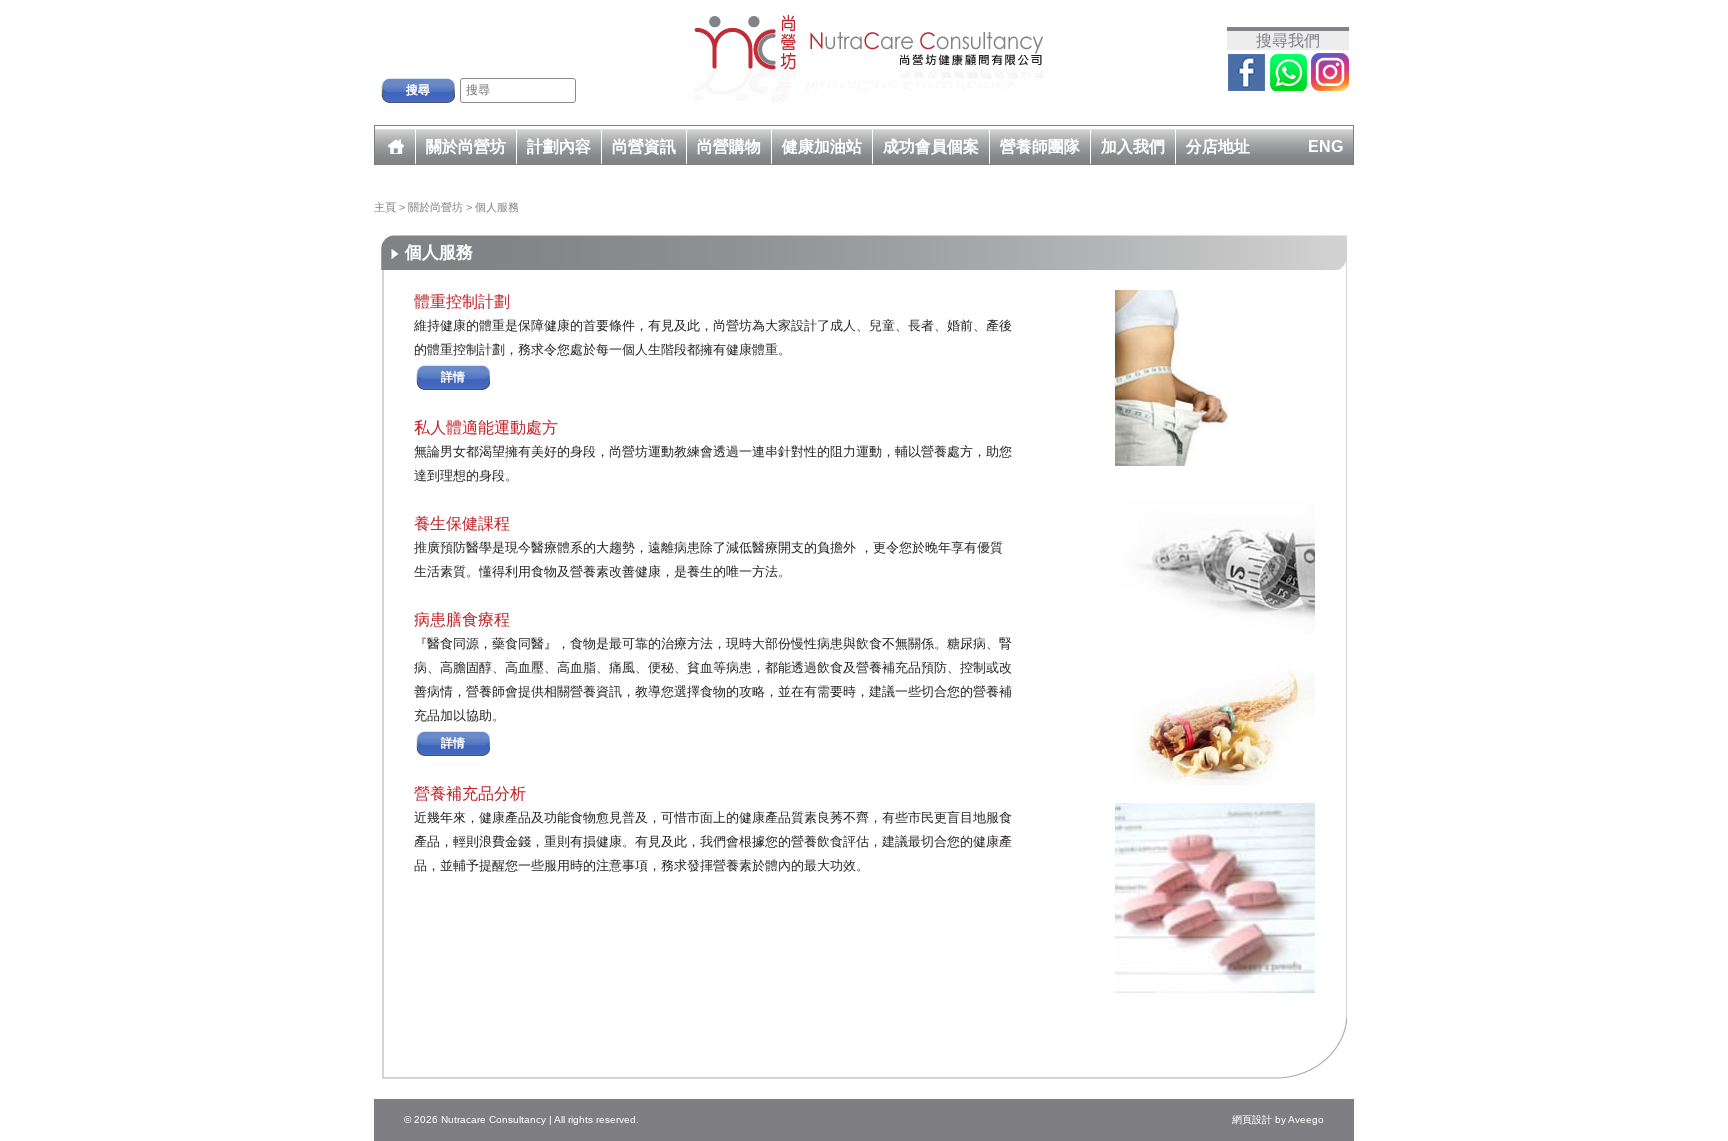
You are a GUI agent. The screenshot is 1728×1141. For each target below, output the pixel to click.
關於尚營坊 (437, 207)
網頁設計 (1252, 1119)
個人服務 (497, 207)
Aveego (1306, 1119)
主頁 (385, 207)
